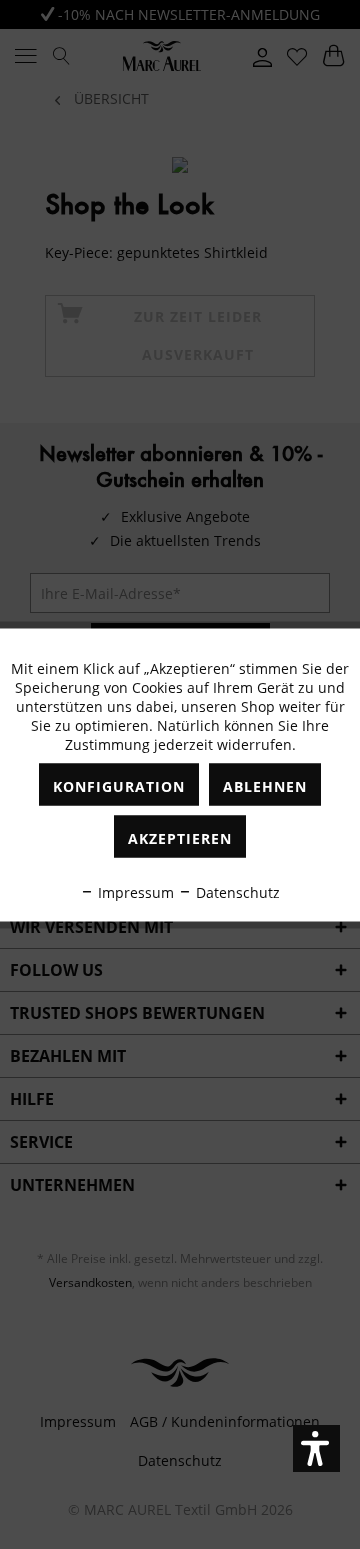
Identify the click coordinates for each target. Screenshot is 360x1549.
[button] (316, 1448)
